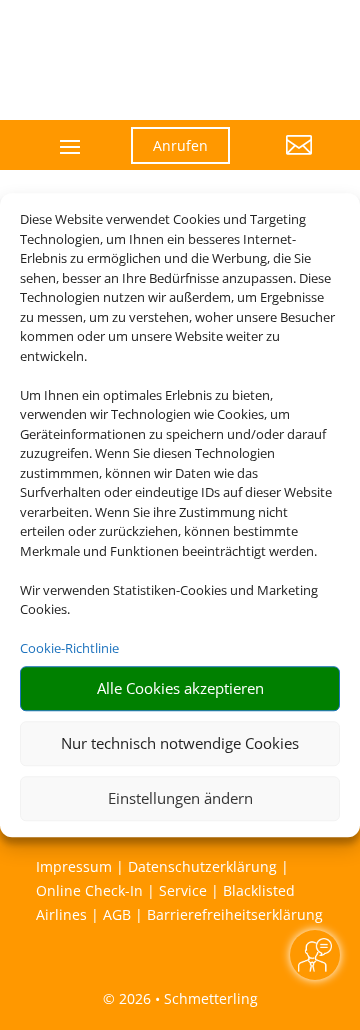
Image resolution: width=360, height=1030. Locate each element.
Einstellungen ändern (180, 798)
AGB (117, 914)
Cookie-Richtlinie (69, 648)
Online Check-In (89, 890)
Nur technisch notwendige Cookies (180, 743)
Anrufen (180, 145)
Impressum (74, 866)
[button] (286, 160)
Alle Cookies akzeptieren (180, 688)
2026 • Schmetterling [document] (186, 998)
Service (183, 890)
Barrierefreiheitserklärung (235, 914)
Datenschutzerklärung (202, 866)
